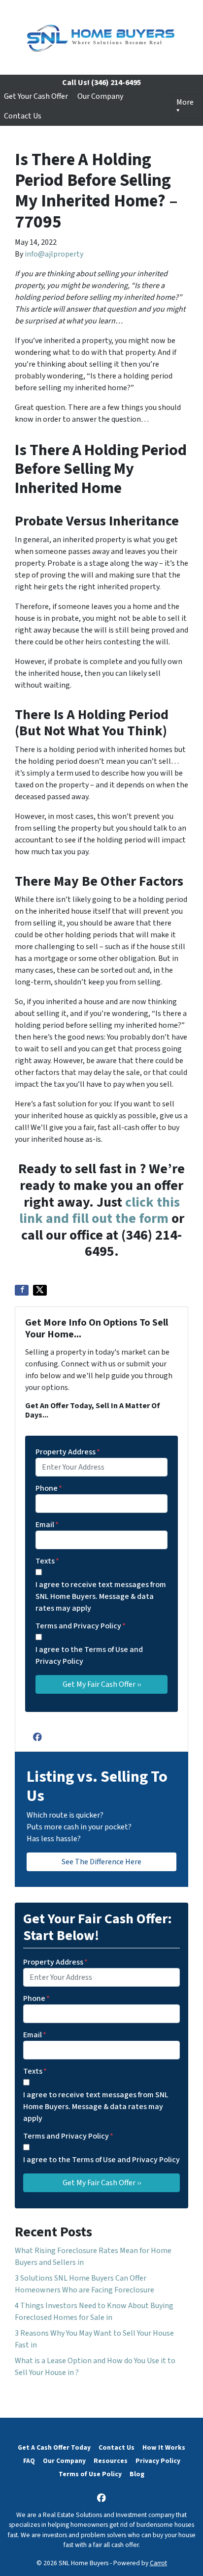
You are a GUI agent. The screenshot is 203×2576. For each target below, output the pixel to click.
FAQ (29, 2461)
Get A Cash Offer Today (54, 2447)
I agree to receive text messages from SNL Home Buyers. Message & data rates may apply (101, 1596)
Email (47, 1525)
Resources (111, 2461)
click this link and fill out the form (100, 1211)
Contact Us (23, 116)
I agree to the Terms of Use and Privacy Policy (89, 1655)
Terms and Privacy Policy (81, 1626)
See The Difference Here (101, 1862)
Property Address (68, 1452)
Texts (47, 1561)
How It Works (164, 2447)
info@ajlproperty (54, 254)
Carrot (158, 2563)
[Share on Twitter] (40, 1290)
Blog (137, 2474)
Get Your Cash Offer (36, 96)
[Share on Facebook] (22, 1290)
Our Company (100, 96)
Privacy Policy (158, 2461)
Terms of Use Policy (90, 2474)
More (185, 102)
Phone (49, 1488)
